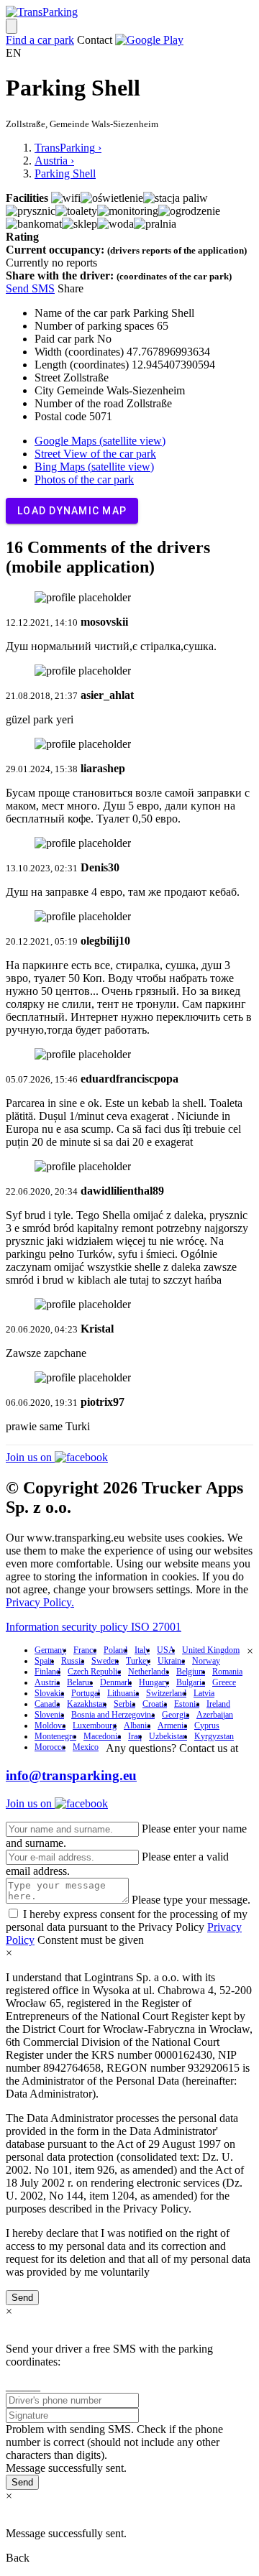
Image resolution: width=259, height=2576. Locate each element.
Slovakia (49, 1693)
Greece (224, 1682)
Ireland (218, 1704)
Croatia (155, 1704)
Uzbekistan (168, 1736)
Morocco (50, 1747)
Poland (115, 1650)
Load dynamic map (72, 511)
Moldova (50, 1725)
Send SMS (30, 288)
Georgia (176, 1715)
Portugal (86, 1693)
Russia (73, 1661)
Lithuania (123, 1693)
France (85, 1650)
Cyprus (207, 1725)
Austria (47, 1682)
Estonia (187, 1704)
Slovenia (49, 1715)
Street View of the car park (95, 454)
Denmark (116, 1682)
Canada (47, 1704)
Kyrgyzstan (214, 1736)
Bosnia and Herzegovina (113, 1715)
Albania (137, 1725)
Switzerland (166, 1693)
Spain (44, 1661)
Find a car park (40, 40)
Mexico (86, 1747)
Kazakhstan (87, 1704)
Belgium (191, 1672)
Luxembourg (95, 1725)
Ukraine (171, 1661)
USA (166, 1650)
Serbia (124, 1704)
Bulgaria (191, 1682)
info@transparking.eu (71, 1775)
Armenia (172, 1725)
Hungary (154, 1682)
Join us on (30, 1457)
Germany (50, 1650)
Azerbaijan (215, 1715)
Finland (47, 1672)
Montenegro (55, 1736)
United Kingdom (211, 1650)
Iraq (135, 1736)
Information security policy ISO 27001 (94, 1627)
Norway (206, 1661)
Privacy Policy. (40, 1602)
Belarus (80, 1682)
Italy (142, 1650)
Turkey (138, 1661)
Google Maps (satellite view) (100, 441)
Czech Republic (94, 1672)
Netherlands (149, 1672)
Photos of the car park (84, 479)
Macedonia (102, 1736)
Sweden (105, 1661)
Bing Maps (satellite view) (94, 467)
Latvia (204, 1693)
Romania (227, 1672)
